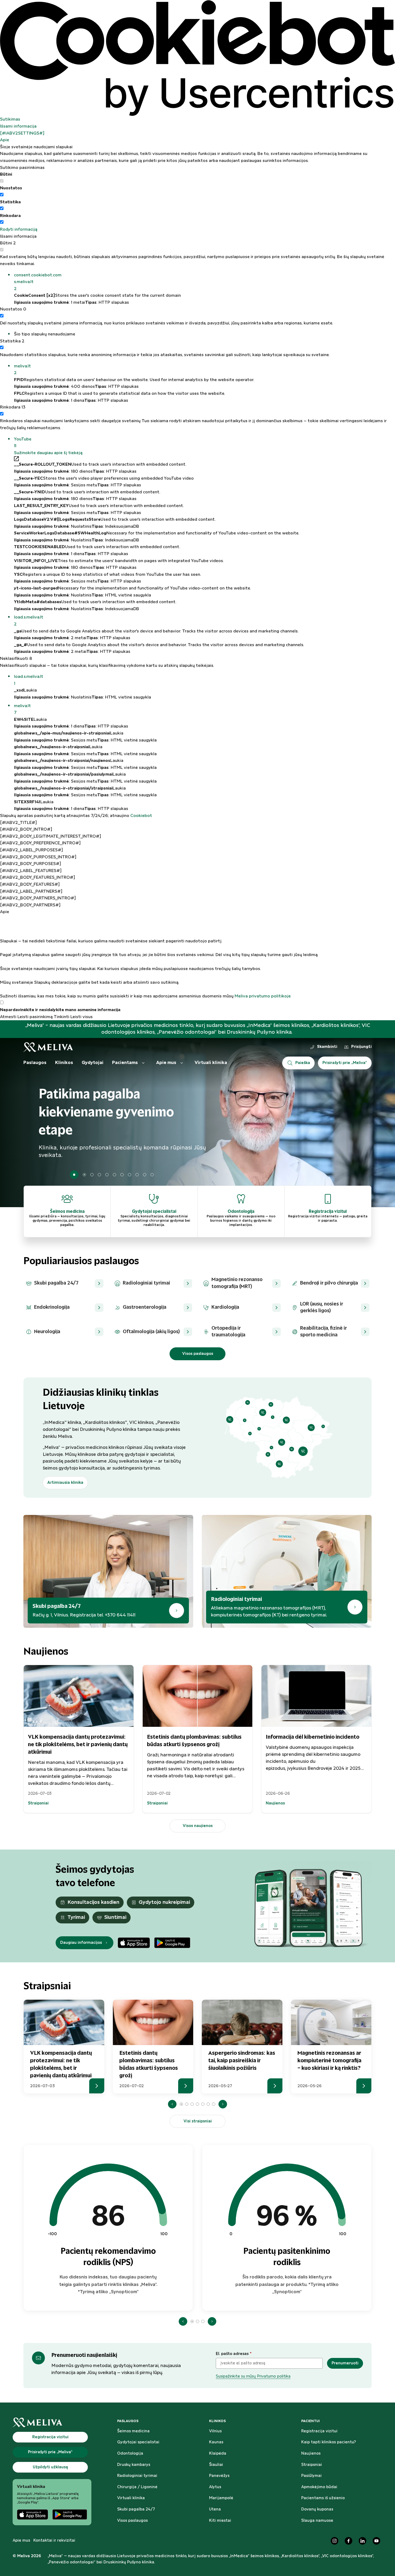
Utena (215, 2509)
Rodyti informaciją (19, 229)
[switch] (2, 195)
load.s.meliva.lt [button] (29, 621)
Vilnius (215, 2431)
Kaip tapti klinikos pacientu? (329, 2442)
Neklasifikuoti (16, 659)
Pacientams (125, 1063)
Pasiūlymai (311, 2476)
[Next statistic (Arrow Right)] (212, 2321)
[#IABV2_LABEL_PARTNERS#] (31, 891)
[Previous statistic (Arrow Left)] (183, 2321)
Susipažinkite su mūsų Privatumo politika (253, 2376)
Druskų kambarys (134, 2465)
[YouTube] (376, 2541)
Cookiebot (141, 816)
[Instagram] (335, 2541)
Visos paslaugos (132, 2521)
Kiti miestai (220, 2521)
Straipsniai (312, 2465)
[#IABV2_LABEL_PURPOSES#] (31, 850)
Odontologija (130, 2454)
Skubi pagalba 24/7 (136, 2509)
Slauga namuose (317, 2521)
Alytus (215, 2487)
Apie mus (166, 1063)
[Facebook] (349, 2541)
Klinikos (64, 1063)
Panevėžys (219, 2476)
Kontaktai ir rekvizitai (54, 2541)
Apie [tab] (5, 140)
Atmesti (8, 1017)
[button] (204, 282)
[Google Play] (172, 1943)
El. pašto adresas (234, 2354)
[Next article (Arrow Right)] (223, 2104)
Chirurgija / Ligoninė (137, 2487)
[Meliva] (52, 2423)
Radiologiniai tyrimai (137, 2476)
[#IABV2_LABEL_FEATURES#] (31, 871)
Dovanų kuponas (317, 2509)
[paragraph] (198, 958)
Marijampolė (221, 2498)
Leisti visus (82, 1017)
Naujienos (311, 2454)
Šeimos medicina (133, 2431)
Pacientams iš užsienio (323, 2498)
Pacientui (310, 2421)
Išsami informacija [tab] (18, 126)
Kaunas (216, 2442)
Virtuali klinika (211, 1063)
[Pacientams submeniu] (143, 1063)
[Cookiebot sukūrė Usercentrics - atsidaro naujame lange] (198, 58)
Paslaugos (35, 1063)
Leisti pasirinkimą (35, 1017)
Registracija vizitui (319, 2431)
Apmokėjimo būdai (319, 2487)
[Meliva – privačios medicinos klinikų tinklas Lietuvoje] (48, 1047)
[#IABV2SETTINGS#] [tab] (22, 133)
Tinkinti (62, 1017)
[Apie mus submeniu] (182, 1063)
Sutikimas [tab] (10, 119)
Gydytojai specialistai (138, 2442)
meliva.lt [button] (22, 370)
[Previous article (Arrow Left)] (172, 2104)
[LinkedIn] (362, 2541)
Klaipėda (218, 2454)
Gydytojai (93, 1063)
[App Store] (134, 1943)
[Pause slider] (74, 1175)
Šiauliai (216, 2465)
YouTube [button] (23, 443)
